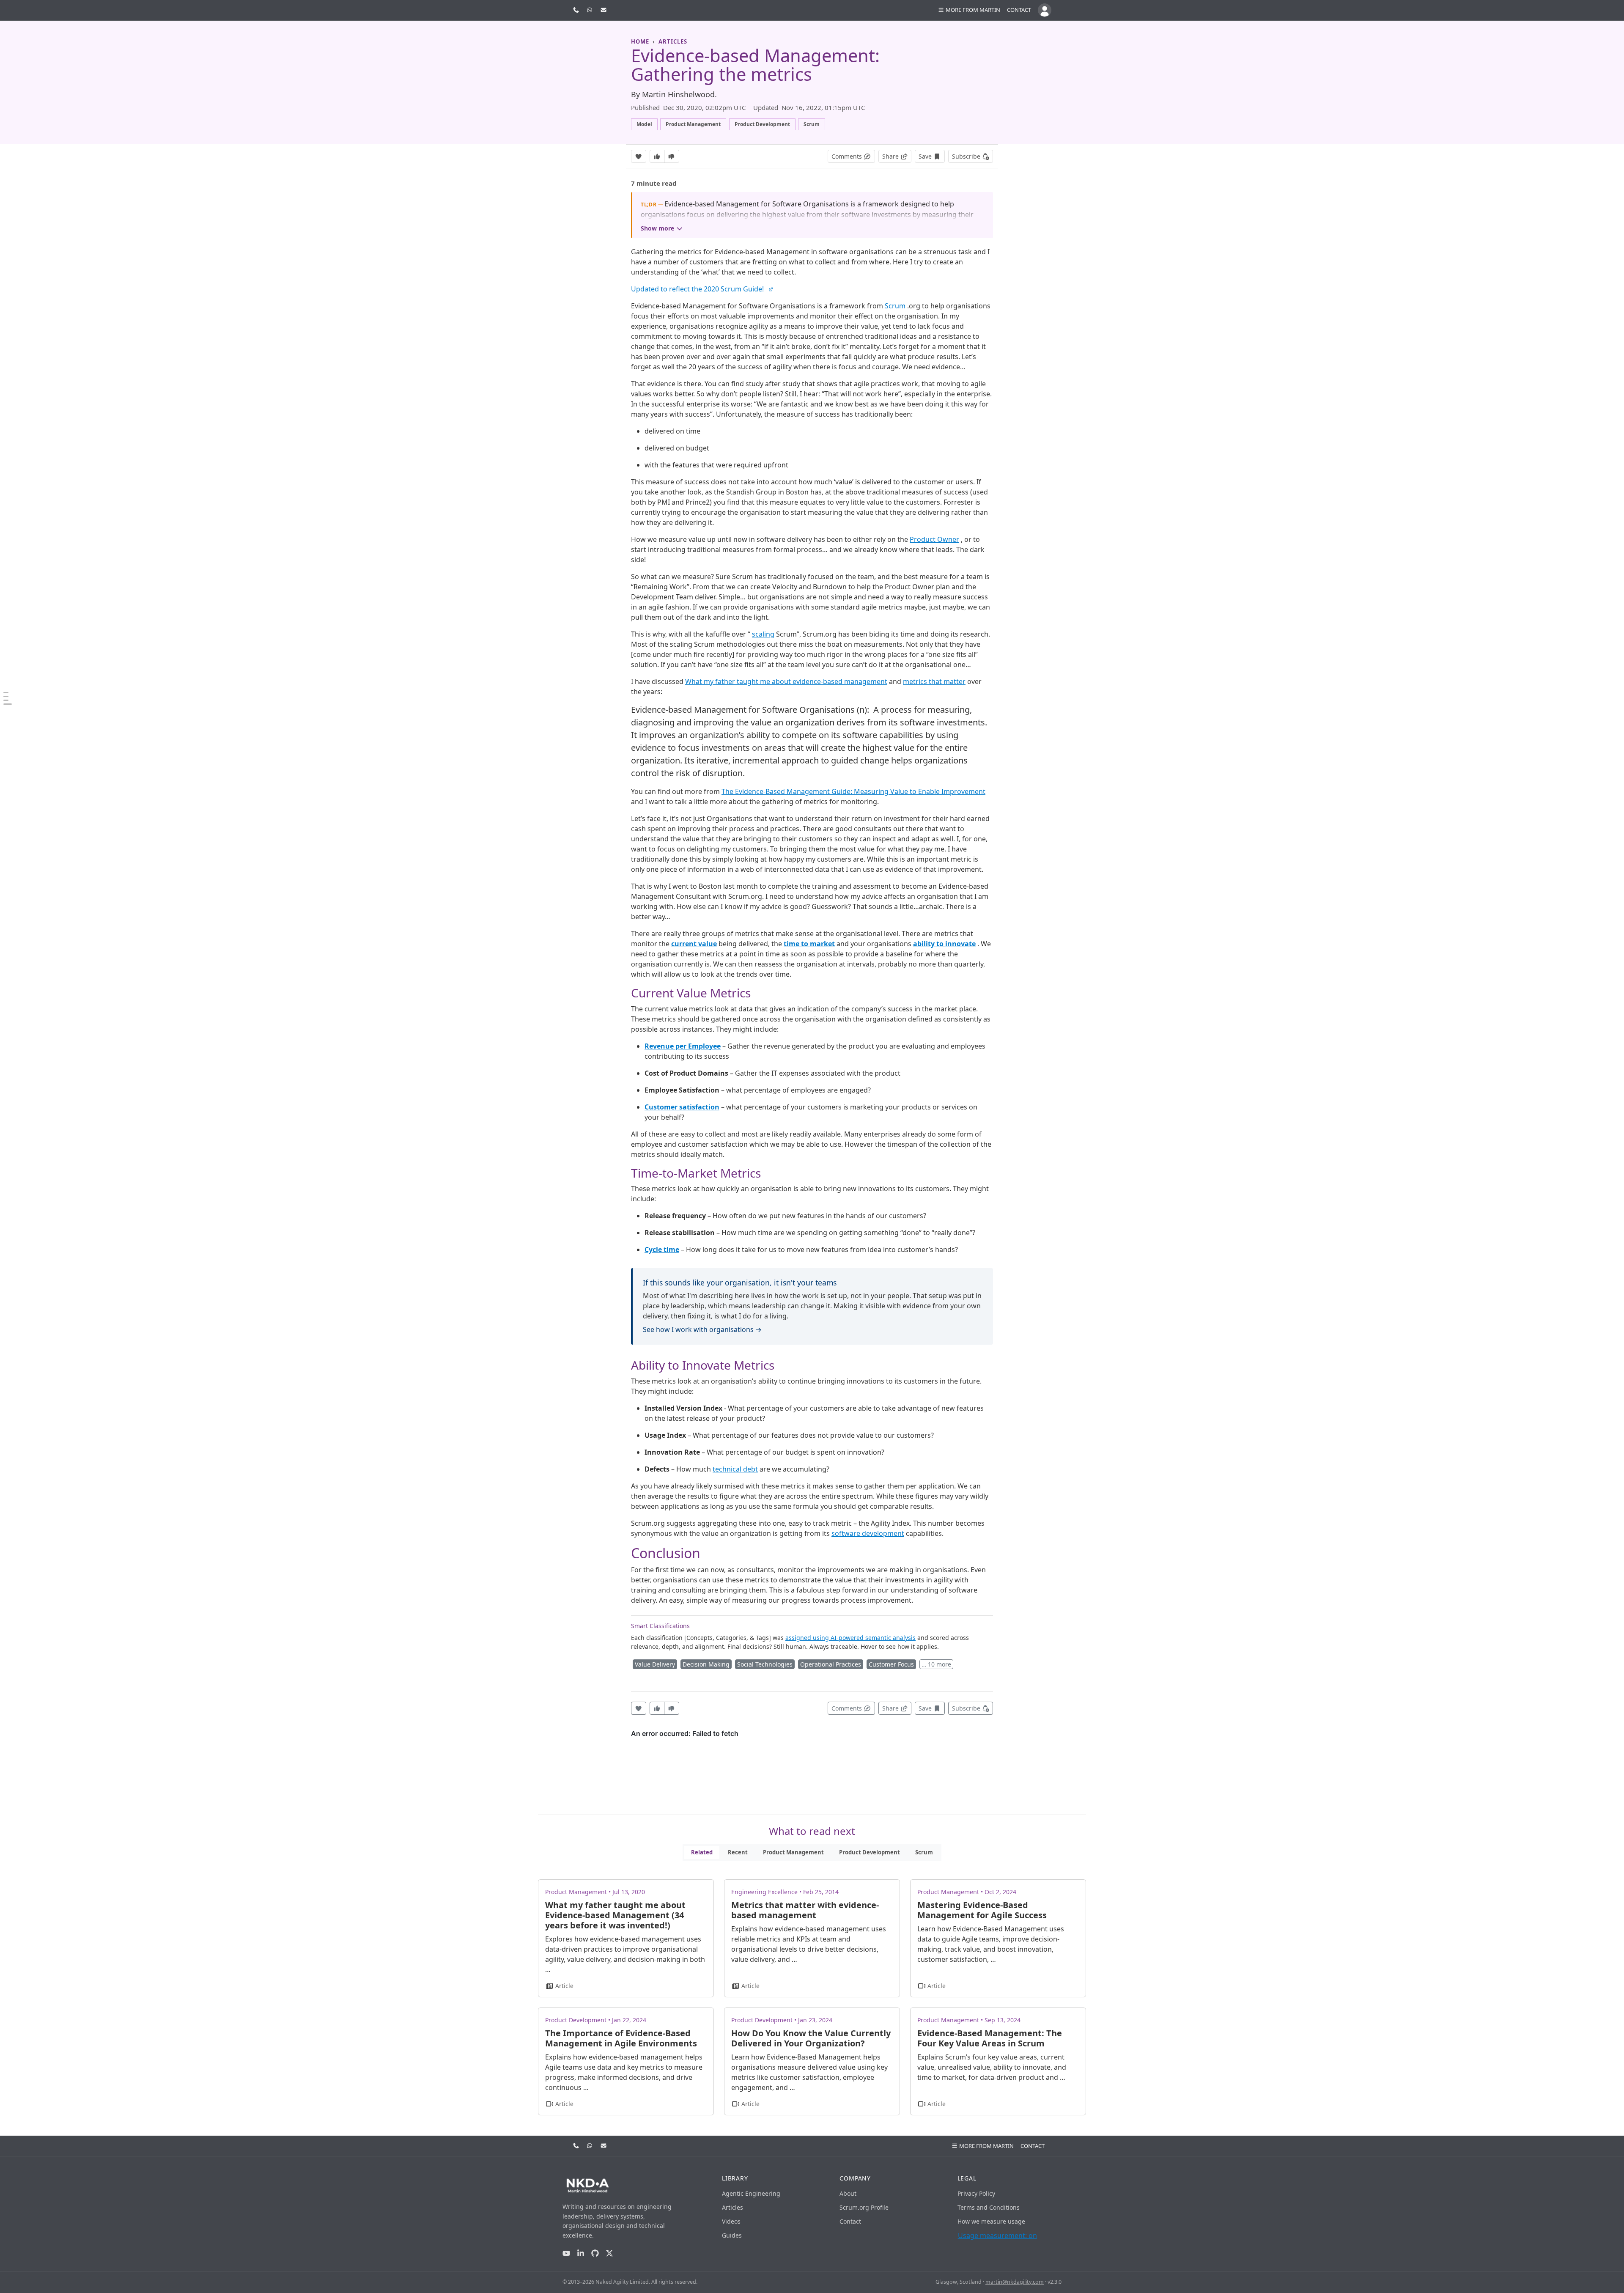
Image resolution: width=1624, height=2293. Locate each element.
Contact (1019, 10)
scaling (763, 634)
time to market (809, 944)
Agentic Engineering (751, 2193)
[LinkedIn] (581, 2253)
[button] (969, 10)
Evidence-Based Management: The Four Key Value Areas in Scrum (990, 2038)
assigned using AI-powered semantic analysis (850, 1638)
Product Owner (934, 539)
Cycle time (662, 1249)
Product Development (870, 1852)
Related (702, 1852)
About (848, 2193)
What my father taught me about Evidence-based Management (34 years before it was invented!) (615, 1915)
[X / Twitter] (609, 2253)
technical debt (735, 1469)
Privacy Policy (976, 2193)
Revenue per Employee (683, 1046)
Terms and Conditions (989, 2207)
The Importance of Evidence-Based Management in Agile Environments (621, 2038)
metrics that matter (934, 681)
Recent (738, 1852)
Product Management (793, 1852)
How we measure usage (991, 2221)
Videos (731, 2221)
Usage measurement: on (997, 2235)
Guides (732, 2235)
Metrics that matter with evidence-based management (805, 1910)
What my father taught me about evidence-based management (786, 681)
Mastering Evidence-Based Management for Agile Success (982, 1910)
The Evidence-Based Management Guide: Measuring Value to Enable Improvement (853, 791)
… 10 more (936, 1664)
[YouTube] (566, 2253)
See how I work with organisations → (702, 1329)
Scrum (895, 306)
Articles (732, 2207)
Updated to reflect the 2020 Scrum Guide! (698, 289)
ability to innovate (944, 944)
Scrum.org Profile (864, 2207)
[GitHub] (595, 2253)
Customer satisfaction (682, 1107)
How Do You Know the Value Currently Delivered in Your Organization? (811, 2038)
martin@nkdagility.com (1015, 2282)
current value (694, 944)
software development (868, 1533)
